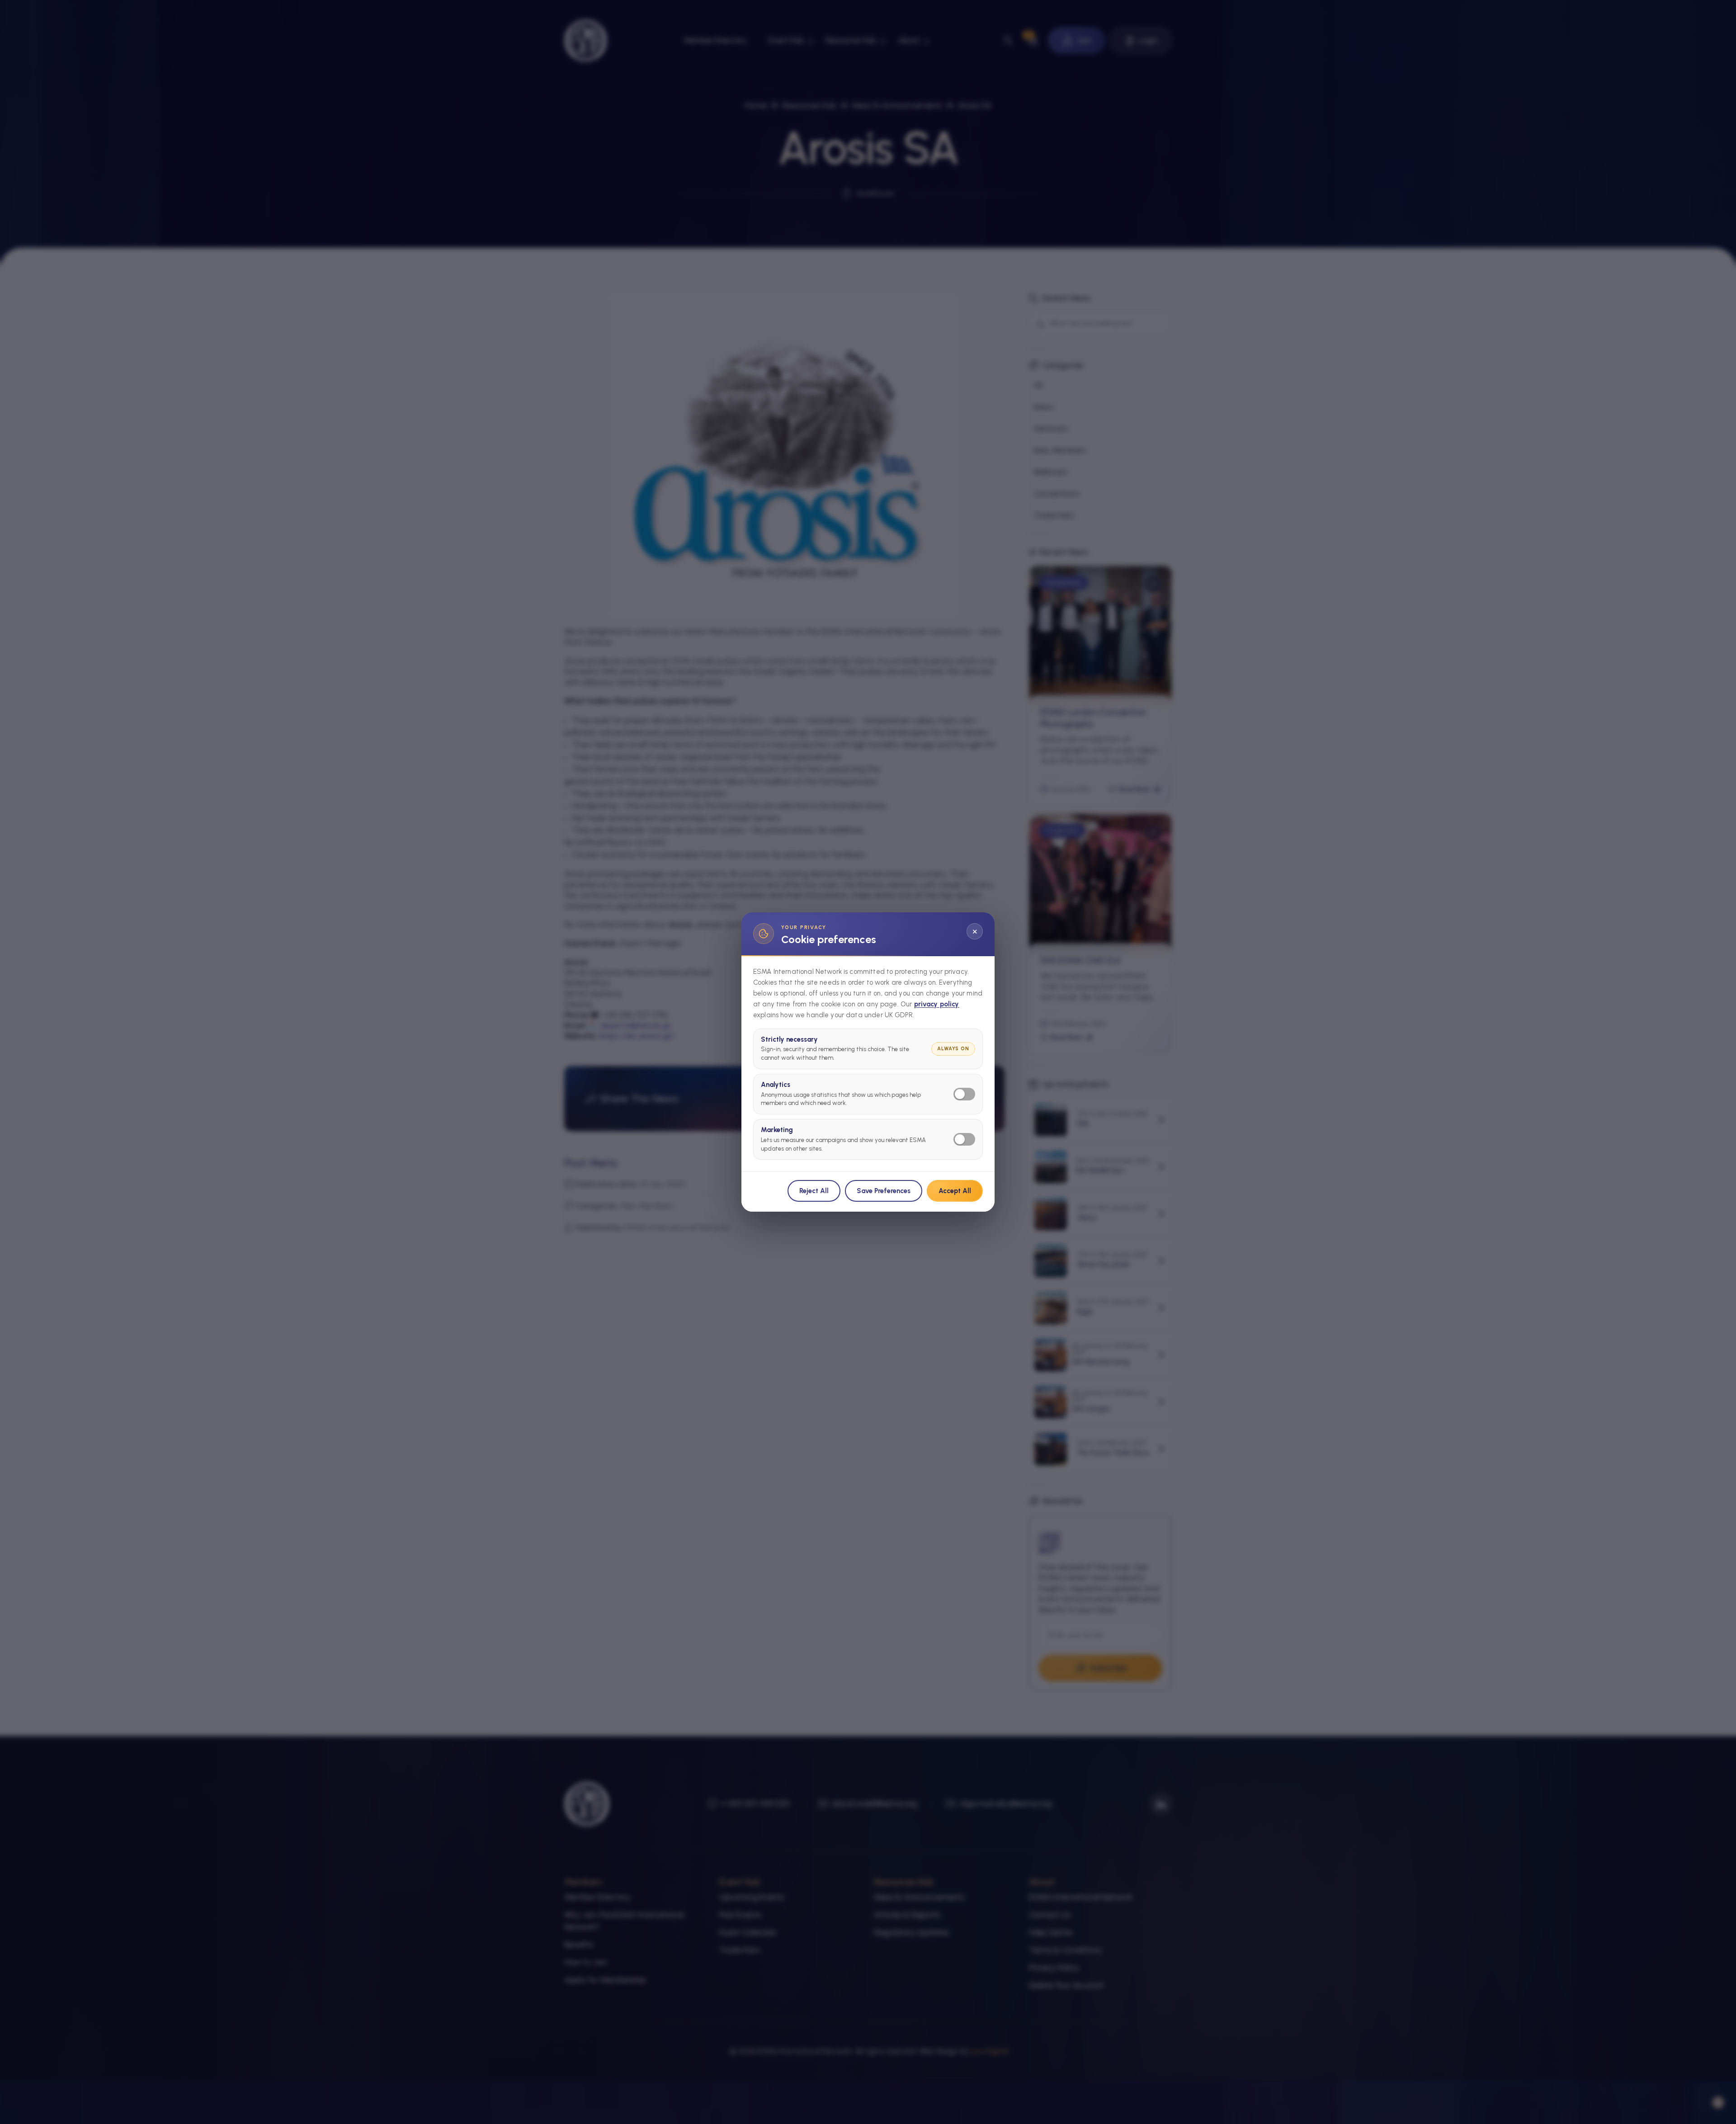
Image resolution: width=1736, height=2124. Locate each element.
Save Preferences (884, 1191)
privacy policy (937, 1004)
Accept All (955, 1191)
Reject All (814, 1191)
